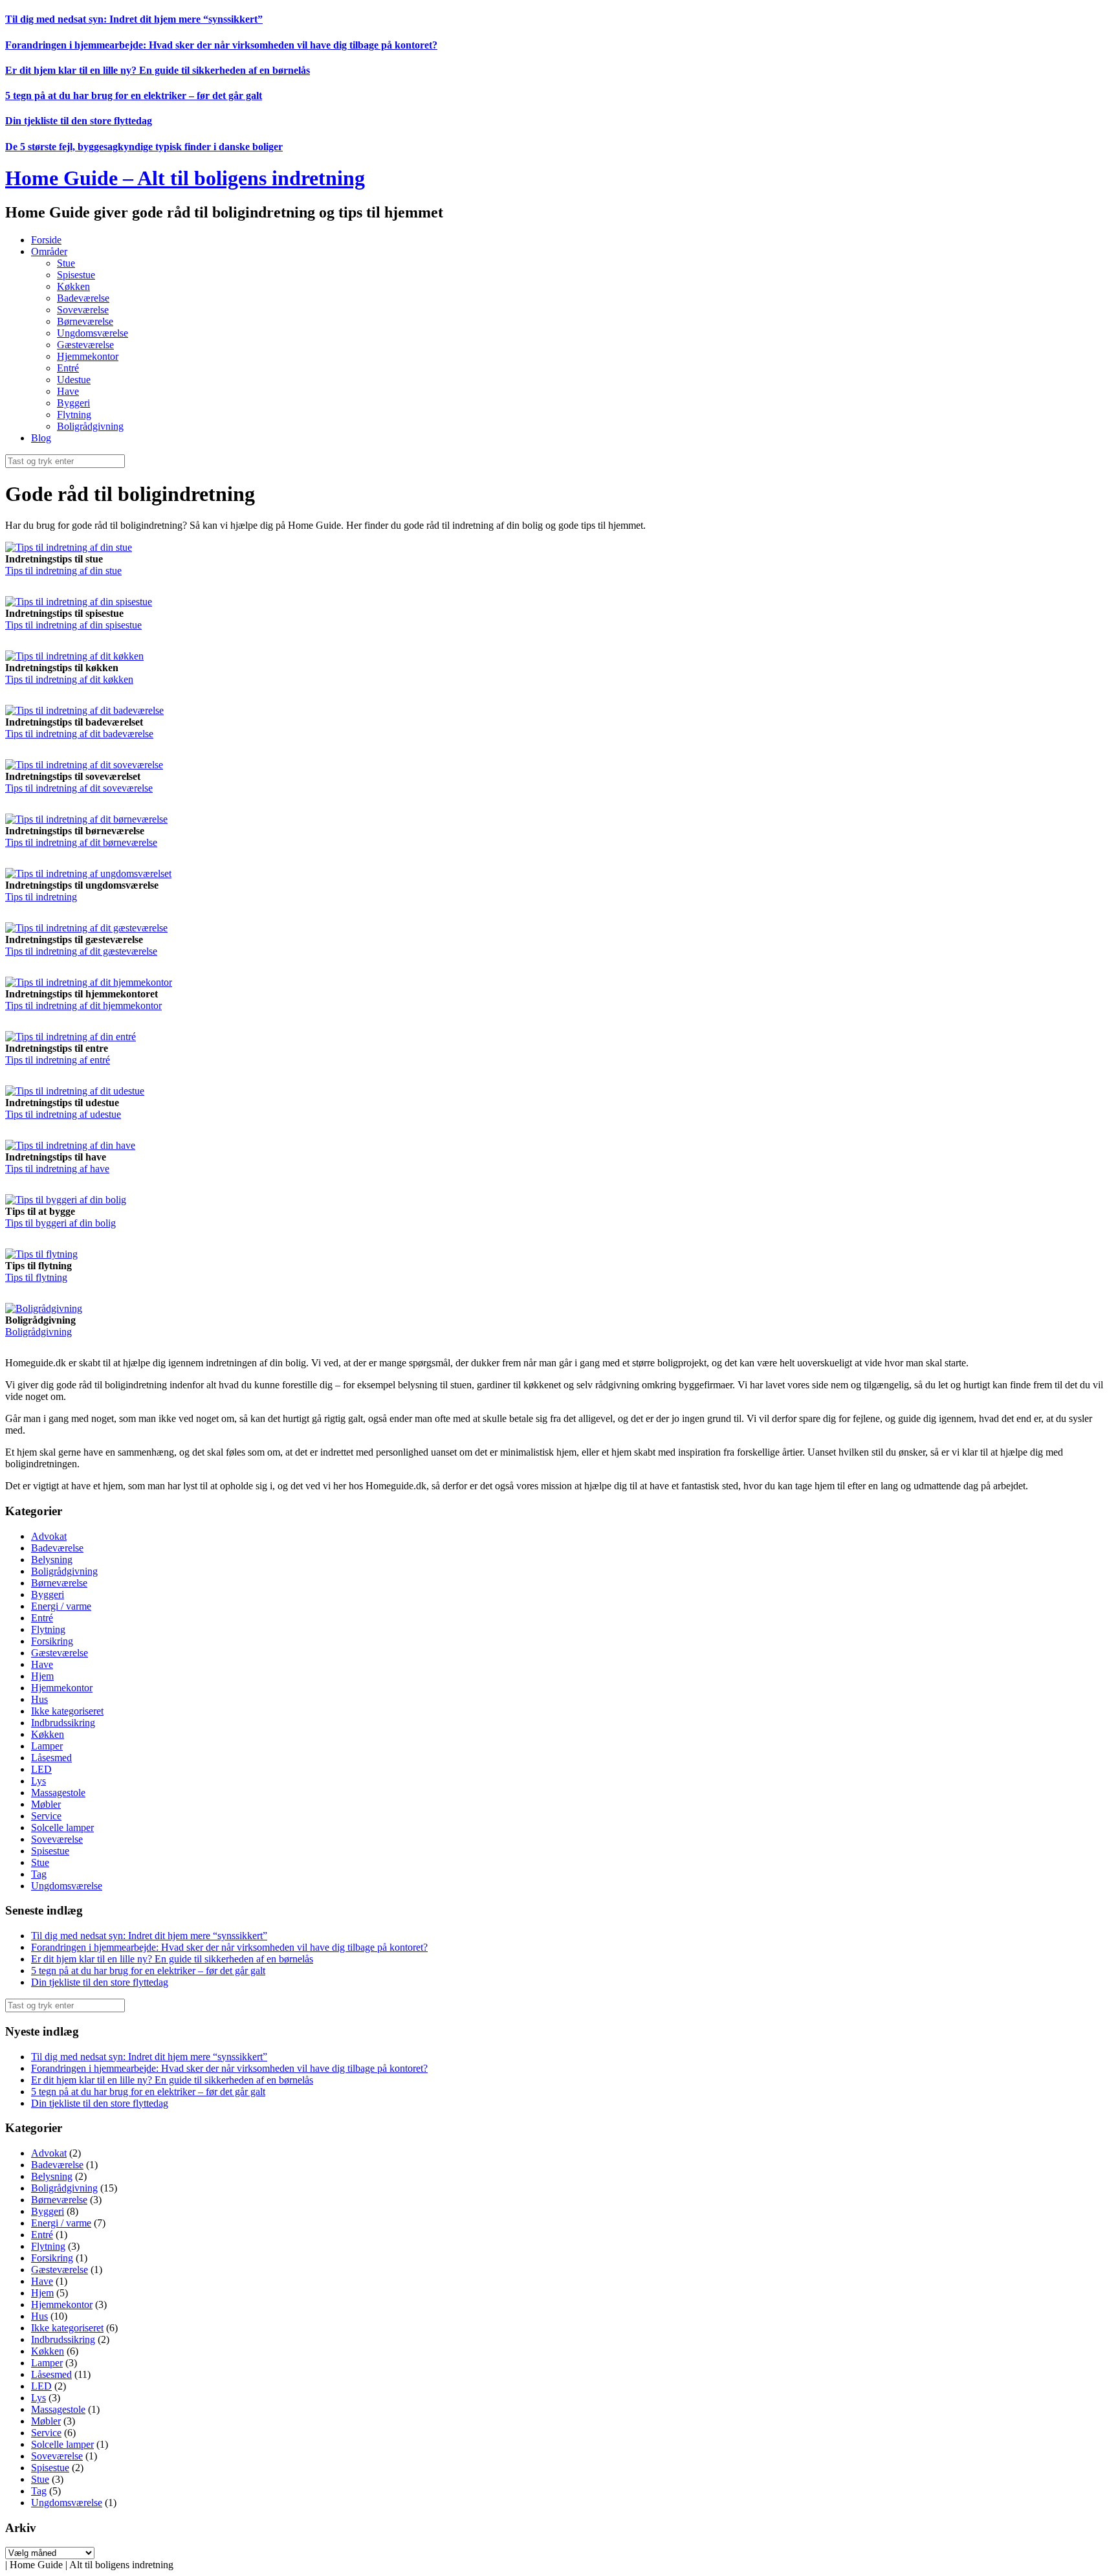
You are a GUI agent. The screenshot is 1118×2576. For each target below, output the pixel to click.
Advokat (49, 1536)
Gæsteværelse (85, 345)
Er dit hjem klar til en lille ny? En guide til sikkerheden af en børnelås (158, 70)
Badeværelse (83, 298)
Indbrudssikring (63, 1723)
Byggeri (73, 403)
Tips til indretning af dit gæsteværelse (81, 951)
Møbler (46, 1804)
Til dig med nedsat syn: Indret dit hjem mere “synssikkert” (134, 19)
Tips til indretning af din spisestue (73, 625)
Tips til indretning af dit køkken (69, 679)
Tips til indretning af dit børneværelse (81, 842)
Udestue (74, 380)
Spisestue (76, 275)
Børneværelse (85, 321)
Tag (39, 1874)
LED (41, 1769)
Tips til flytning (36, 1277)
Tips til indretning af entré (58, 1060)
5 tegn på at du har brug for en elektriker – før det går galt (134, 95)
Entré (68, 368)
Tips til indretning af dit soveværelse (79, 788)
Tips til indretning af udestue (63, 1114)
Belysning (52, 1560)
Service (46, 1816)
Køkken (73, 286)
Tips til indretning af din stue (63, 571)
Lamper (47, 1746)
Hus (39, 1699)
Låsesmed (51, 1758)
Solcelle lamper (62, 1827)
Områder (49, 251)
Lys (38, 1781)
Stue (66, 263)
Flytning (74, 415)
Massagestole (58, 1793)
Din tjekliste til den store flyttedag (79, 121)
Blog (41, 438)
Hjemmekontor (88, 356)
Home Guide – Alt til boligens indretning (185, 178)
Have (68, 391)
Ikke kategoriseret (67, 1711)
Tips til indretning (41, 897)
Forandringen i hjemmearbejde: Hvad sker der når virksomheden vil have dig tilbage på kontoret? (221, 45)
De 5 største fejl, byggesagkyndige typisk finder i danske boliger (144, 147)
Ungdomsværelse (93, 333)
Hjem (42, 1676)
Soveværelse (83, 310)
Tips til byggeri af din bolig (60, 1223)
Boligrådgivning (90, 426)
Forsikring (52, 1641)
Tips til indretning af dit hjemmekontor (83, 1005)
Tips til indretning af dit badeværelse (79, 734)
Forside (46, 240)
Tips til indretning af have (57, 1169)
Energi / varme (61, 1606)
